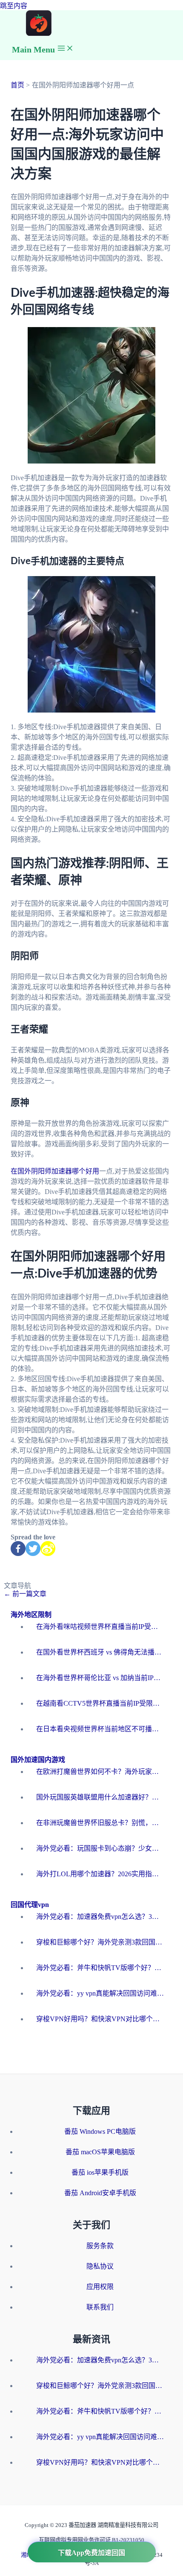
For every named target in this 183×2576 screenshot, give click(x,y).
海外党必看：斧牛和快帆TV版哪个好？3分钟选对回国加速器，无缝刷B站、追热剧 (100, 1968)
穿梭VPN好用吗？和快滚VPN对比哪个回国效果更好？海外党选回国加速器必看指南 (100, 2019)
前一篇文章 (25, 1594)
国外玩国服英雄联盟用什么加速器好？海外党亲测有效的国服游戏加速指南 (100, 1797)
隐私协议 (100, 2266)
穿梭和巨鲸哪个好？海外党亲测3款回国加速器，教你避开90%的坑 (100, 1942)
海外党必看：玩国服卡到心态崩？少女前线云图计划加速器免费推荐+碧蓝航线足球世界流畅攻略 (100, 1848)
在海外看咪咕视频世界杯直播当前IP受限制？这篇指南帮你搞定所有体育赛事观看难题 (100, 1627)
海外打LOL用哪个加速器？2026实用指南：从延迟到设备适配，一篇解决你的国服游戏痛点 (100, 1874)
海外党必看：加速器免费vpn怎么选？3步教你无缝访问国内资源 (100, 1917)
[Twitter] (33, 1549)
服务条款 (100, 2246)
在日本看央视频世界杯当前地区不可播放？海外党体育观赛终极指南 (100, 1729)
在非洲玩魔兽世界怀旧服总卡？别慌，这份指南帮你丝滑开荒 (100, 1823)
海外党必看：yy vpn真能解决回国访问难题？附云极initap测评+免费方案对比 (100, 1993)
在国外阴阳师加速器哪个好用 (55, 1171)
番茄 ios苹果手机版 (100, 2172)
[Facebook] (18, 1549)
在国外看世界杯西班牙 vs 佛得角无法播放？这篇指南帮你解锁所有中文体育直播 (100, 1652)
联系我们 (100, 2307)
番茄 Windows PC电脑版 (100, 2131)
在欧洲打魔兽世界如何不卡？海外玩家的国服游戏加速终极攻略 (100, 1772)
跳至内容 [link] (14, 6)
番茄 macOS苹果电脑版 (100, 2152)
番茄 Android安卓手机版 (100, 2193)
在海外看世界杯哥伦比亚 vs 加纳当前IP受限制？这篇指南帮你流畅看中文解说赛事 (100, 1678)
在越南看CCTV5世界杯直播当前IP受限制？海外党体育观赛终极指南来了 (100, 1703)
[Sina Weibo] (48, 1549)
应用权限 (100, 2287)
